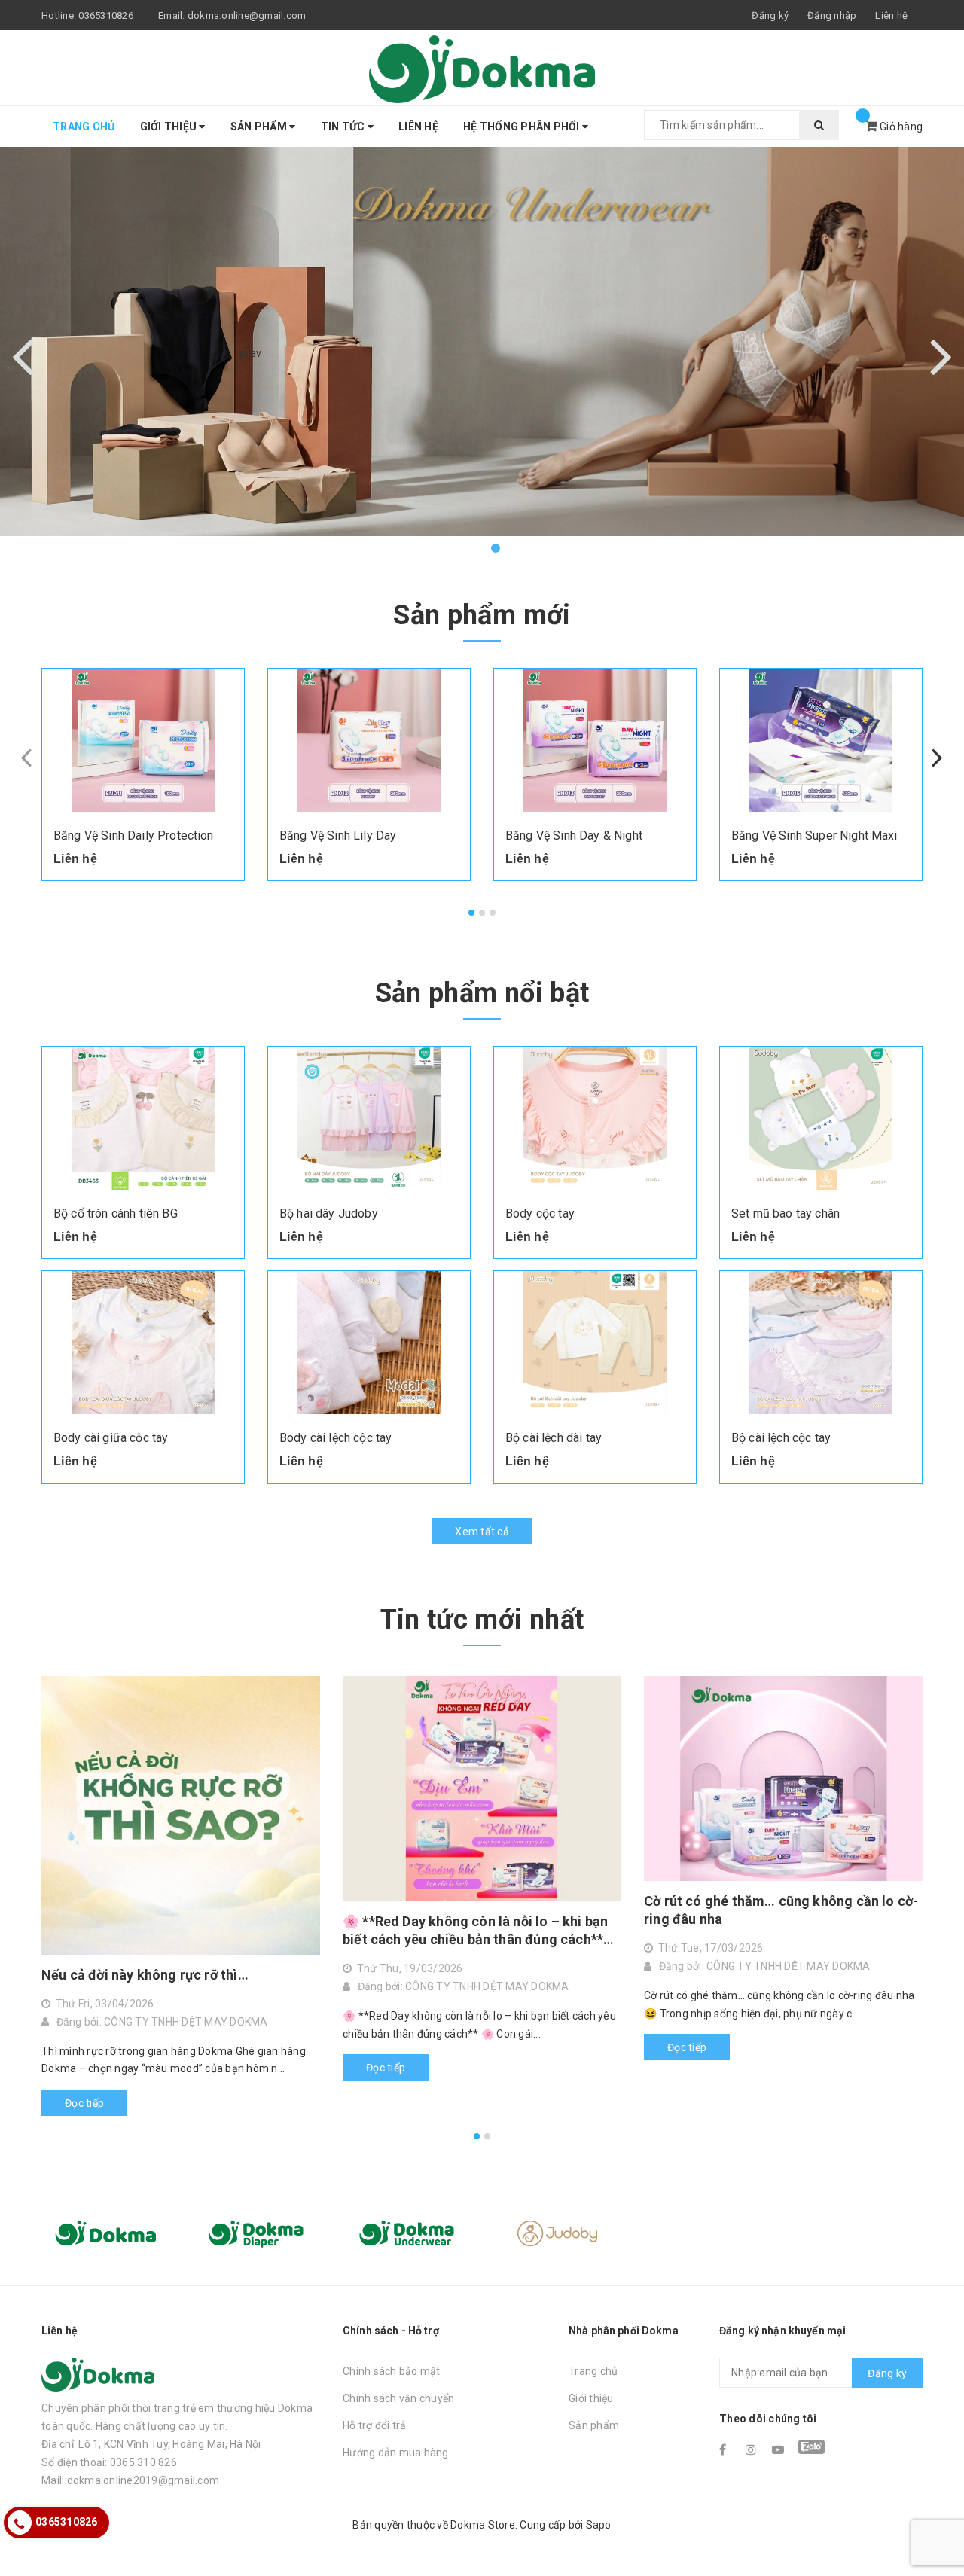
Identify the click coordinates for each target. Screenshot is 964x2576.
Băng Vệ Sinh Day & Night (574, 835)
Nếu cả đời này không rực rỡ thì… (145, 1975)
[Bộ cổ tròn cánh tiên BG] (143, 1118)
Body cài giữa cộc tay (111, 1438)
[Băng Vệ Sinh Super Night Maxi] (821, 740)
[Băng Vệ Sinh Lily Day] (369, 740)
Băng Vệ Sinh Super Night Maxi (815, 835)
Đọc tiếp (84, 2103)
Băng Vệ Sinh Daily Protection (134, 835)
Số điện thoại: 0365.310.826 (109, 2462)
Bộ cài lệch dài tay (554, 1438)
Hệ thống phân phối (523, 127)
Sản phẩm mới (482, 615)
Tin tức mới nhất (482, 1620)
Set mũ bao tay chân (786, 1213)
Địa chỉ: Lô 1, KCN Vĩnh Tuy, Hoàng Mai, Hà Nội (151, 2444)
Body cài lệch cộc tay (336, 1438)
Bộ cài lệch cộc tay (781, 1438)
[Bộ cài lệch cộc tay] (821, 1343)
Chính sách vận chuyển (398, 2398)
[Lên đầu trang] (938, 2531)
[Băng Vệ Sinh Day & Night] (595, 740)
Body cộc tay (540, 1213)
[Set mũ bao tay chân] (821, 1118)
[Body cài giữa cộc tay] (143, 1343)
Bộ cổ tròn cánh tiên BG (116, 1213)
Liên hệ (891, 15)
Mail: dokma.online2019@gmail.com (130, 2480)
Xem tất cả (482, 1532)
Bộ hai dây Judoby (329, 1213)
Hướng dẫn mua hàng (396, 2453)
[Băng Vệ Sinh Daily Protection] (143, 740)
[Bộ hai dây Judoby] (369, 1118)
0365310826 (106, 15)
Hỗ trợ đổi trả (375, 2425)
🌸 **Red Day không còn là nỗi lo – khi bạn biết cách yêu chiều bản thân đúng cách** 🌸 (475, 1931)
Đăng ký (887, 2373)
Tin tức (344, 127)
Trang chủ (84, 127)
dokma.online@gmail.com (247, 15)
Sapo (599, 2525)
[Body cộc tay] (595, 1118)
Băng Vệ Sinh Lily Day (338, 835)
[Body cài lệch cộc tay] (369, 1343)
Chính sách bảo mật (392, 2371)
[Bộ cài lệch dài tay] (595, 1343)
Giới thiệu (170, 127)
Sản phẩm (260, 127)
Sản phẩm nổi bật (482, 993)
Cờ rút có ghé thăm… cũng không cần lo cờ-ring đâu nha (781, 1910)
